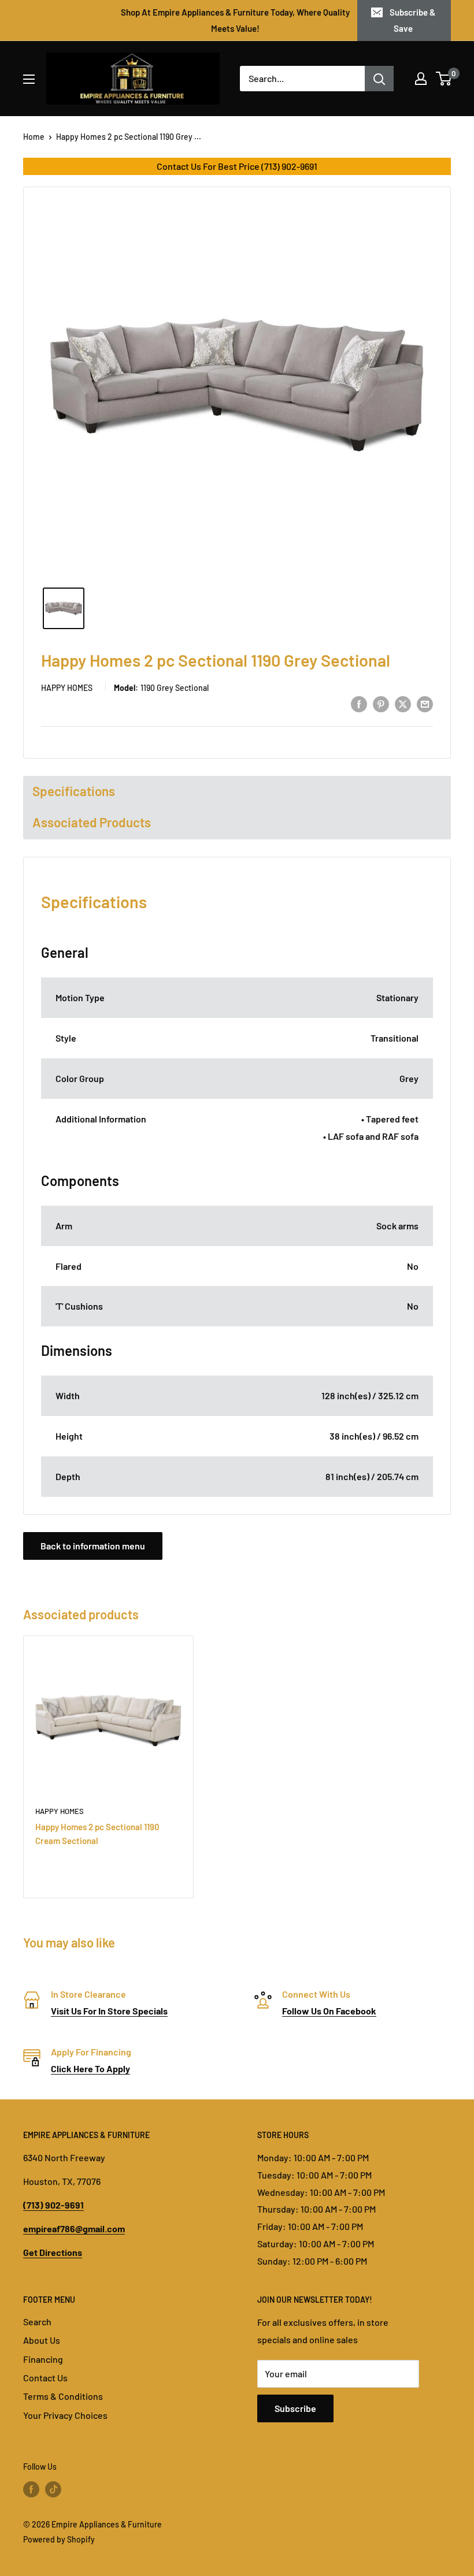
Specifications (74, 791)
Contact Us (45, 2378)
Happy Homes (67, 688)
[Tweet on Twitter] (403, 703)
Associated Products (92, 822)
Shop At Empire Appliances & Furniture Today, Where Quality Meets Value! (235, 20)
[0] (444, 79)
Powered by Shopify (59, 2539)
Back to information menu (93, 1546)
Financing (43, 2359)
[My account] (421, 79)
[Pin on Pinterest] (381, 703)
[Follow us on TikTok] (53, 2489)
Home (34, 137)
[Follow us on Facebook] (31, 2489)
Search (37, 2322)
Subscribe (295, 2408)
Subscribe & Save (412, 20)
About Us (42, 2340)
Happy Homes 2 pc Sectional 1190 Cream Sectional (97, 1833)
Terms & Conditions (63, 2396)
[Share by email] (425, 703)
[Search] (379, 79)
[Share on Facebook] (359, 703)
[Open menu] (29, 79)
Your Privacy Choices (65, 2415)
